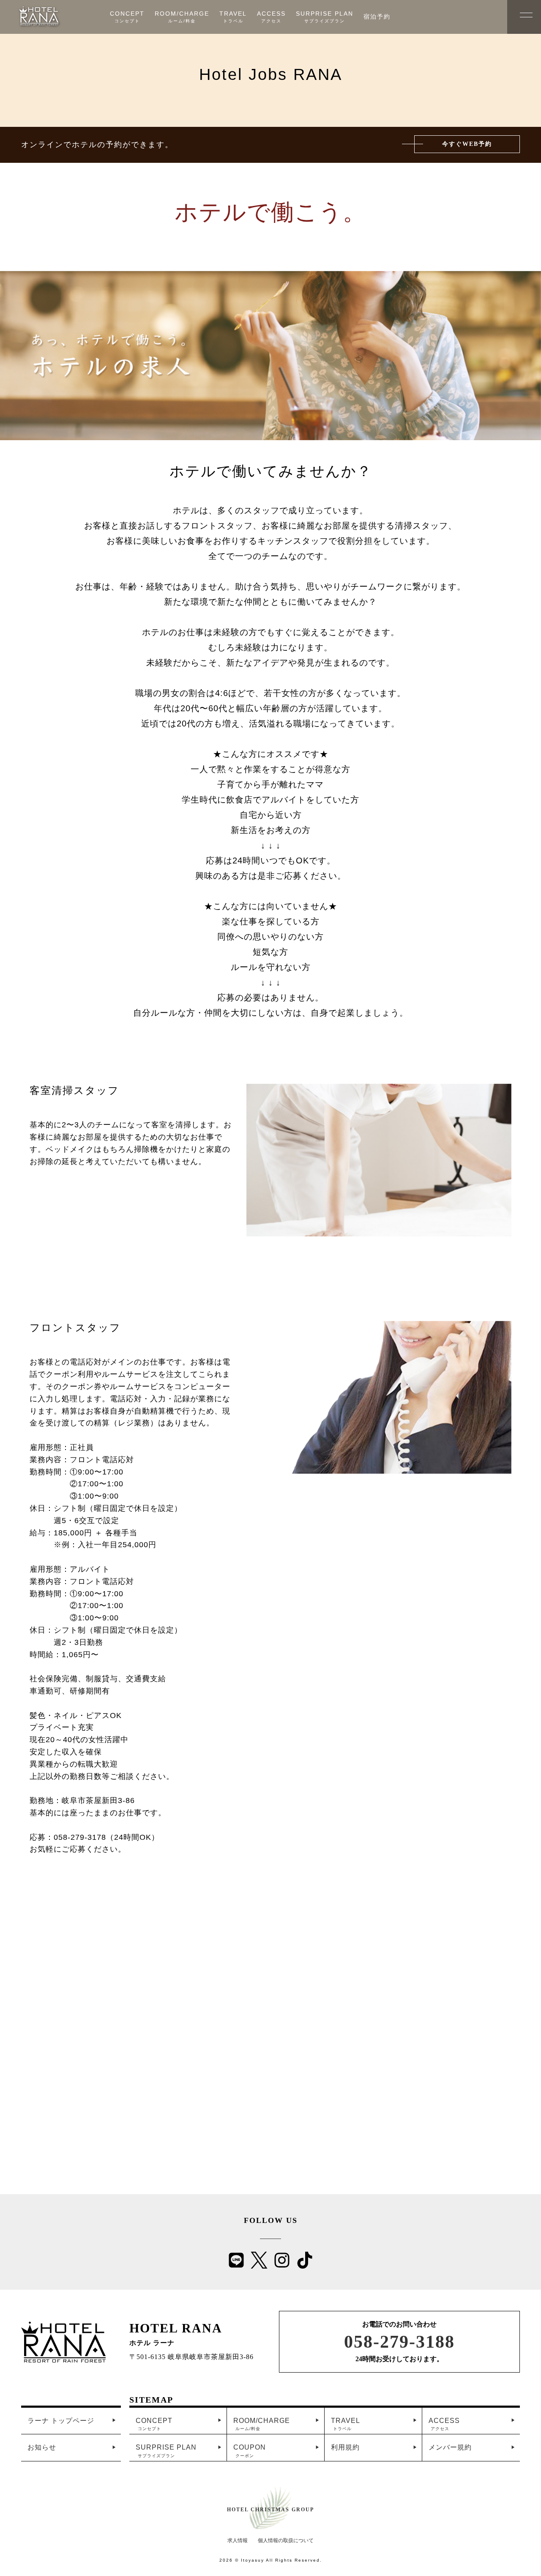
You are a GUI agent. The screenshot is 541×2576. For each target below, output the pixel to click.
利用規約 (345, 2447)
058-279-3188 (399, 2342)
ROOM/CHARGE (262, 2424)
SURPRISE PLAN (166, 2451)
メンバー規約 (450, 2447)
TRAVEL (346, 2424)
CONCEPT (154, 2424)
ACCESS (444, 2424)
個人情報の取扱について (286, 2540)
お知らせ (42, 2447)
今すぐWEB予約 (467, 144)
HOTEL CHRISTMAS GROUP (270, 2510)
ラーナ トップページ (61, 2421)
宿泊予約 (377, 16)
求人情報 (238, 2540)
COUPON (250, 2451)
